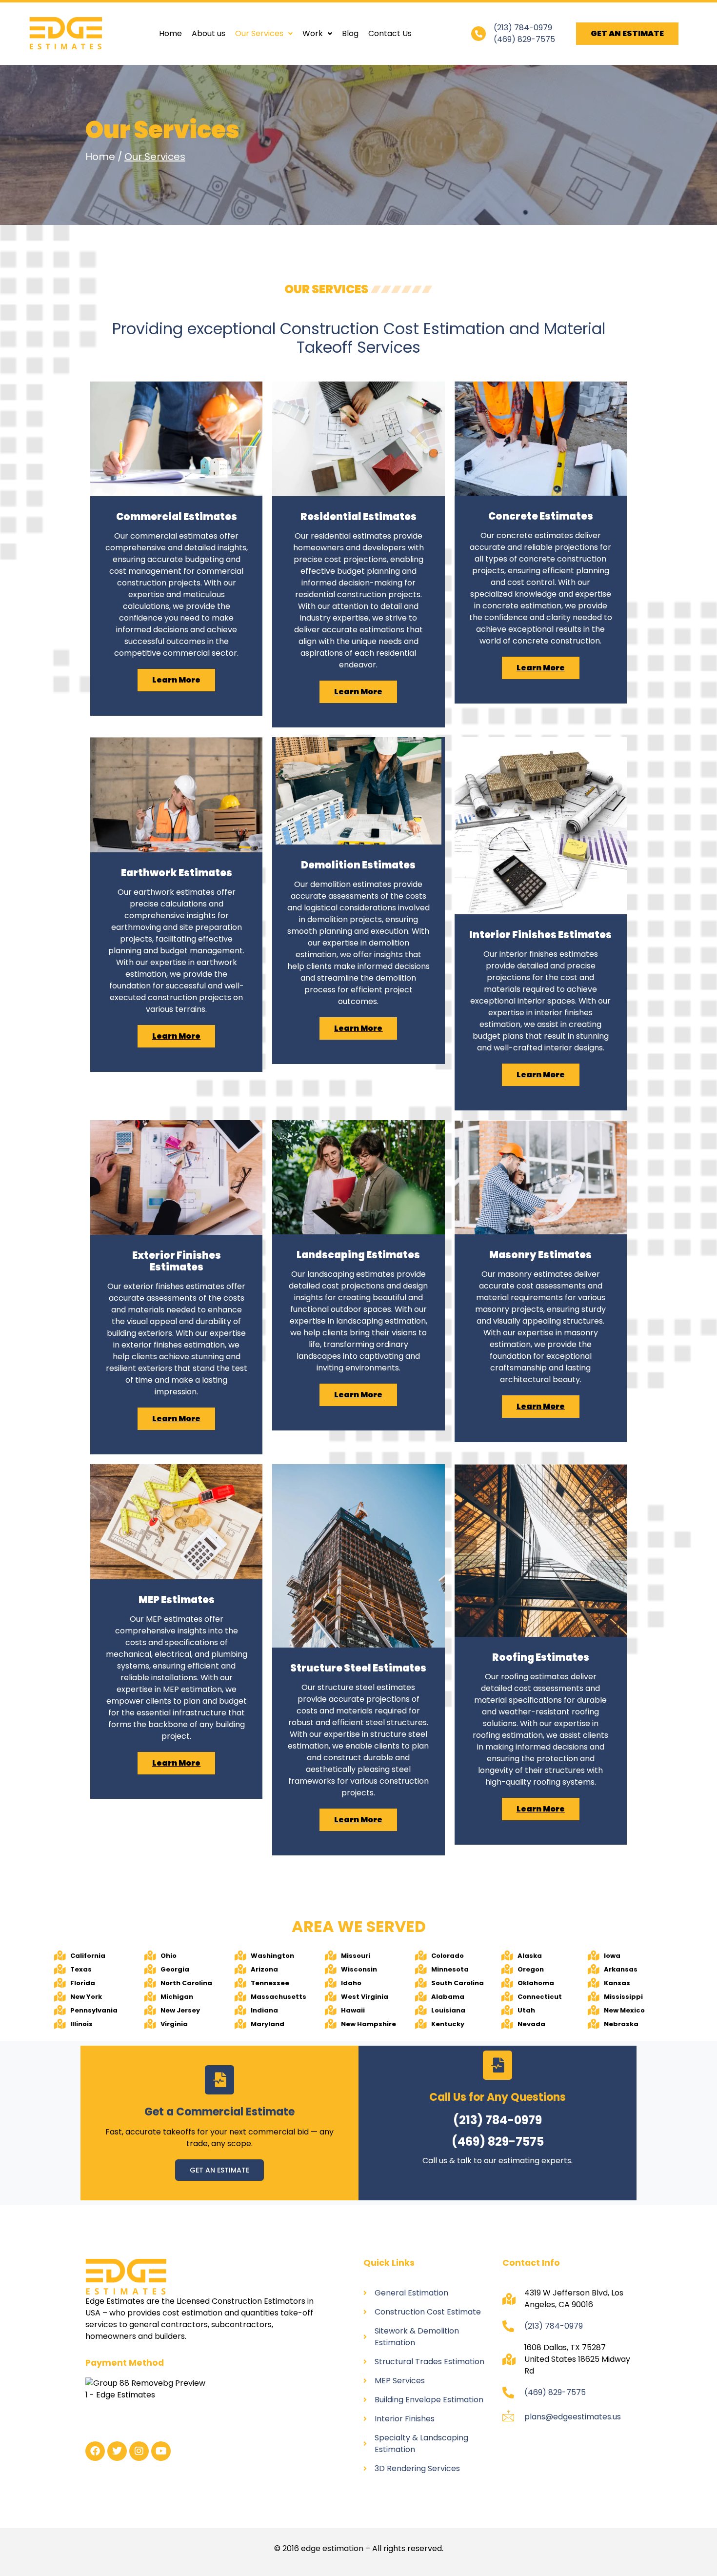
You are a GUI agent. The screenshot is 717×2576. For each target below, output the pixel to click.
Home (170, 33)
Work (313, 33)
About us (209, 33)
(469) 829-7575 (524, 39)
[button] (264, 34)
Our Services (259, 33)
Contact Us (390, 33)
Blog (350, 33)
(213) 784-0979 (523, 28)
